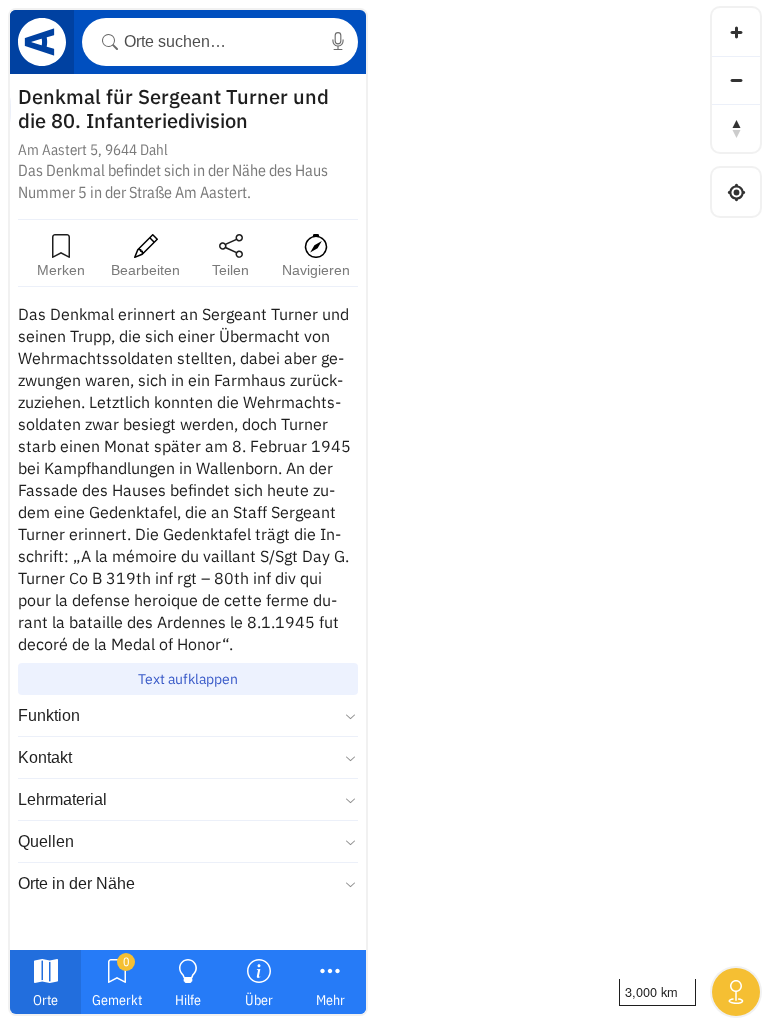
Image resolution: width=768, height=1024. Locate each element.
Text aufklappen (188, 679)
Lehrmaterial (62, 799)
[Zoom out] (736, 80)
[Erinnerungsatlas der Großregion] (42, 45)
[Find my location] (736, 192)
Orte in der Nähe (76, 883)
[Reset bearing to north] (736, 128)
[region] (384, 512)
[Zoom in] (736, 32)
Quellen (46, 841)
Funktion (49, 715)
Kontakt (45, 757)
